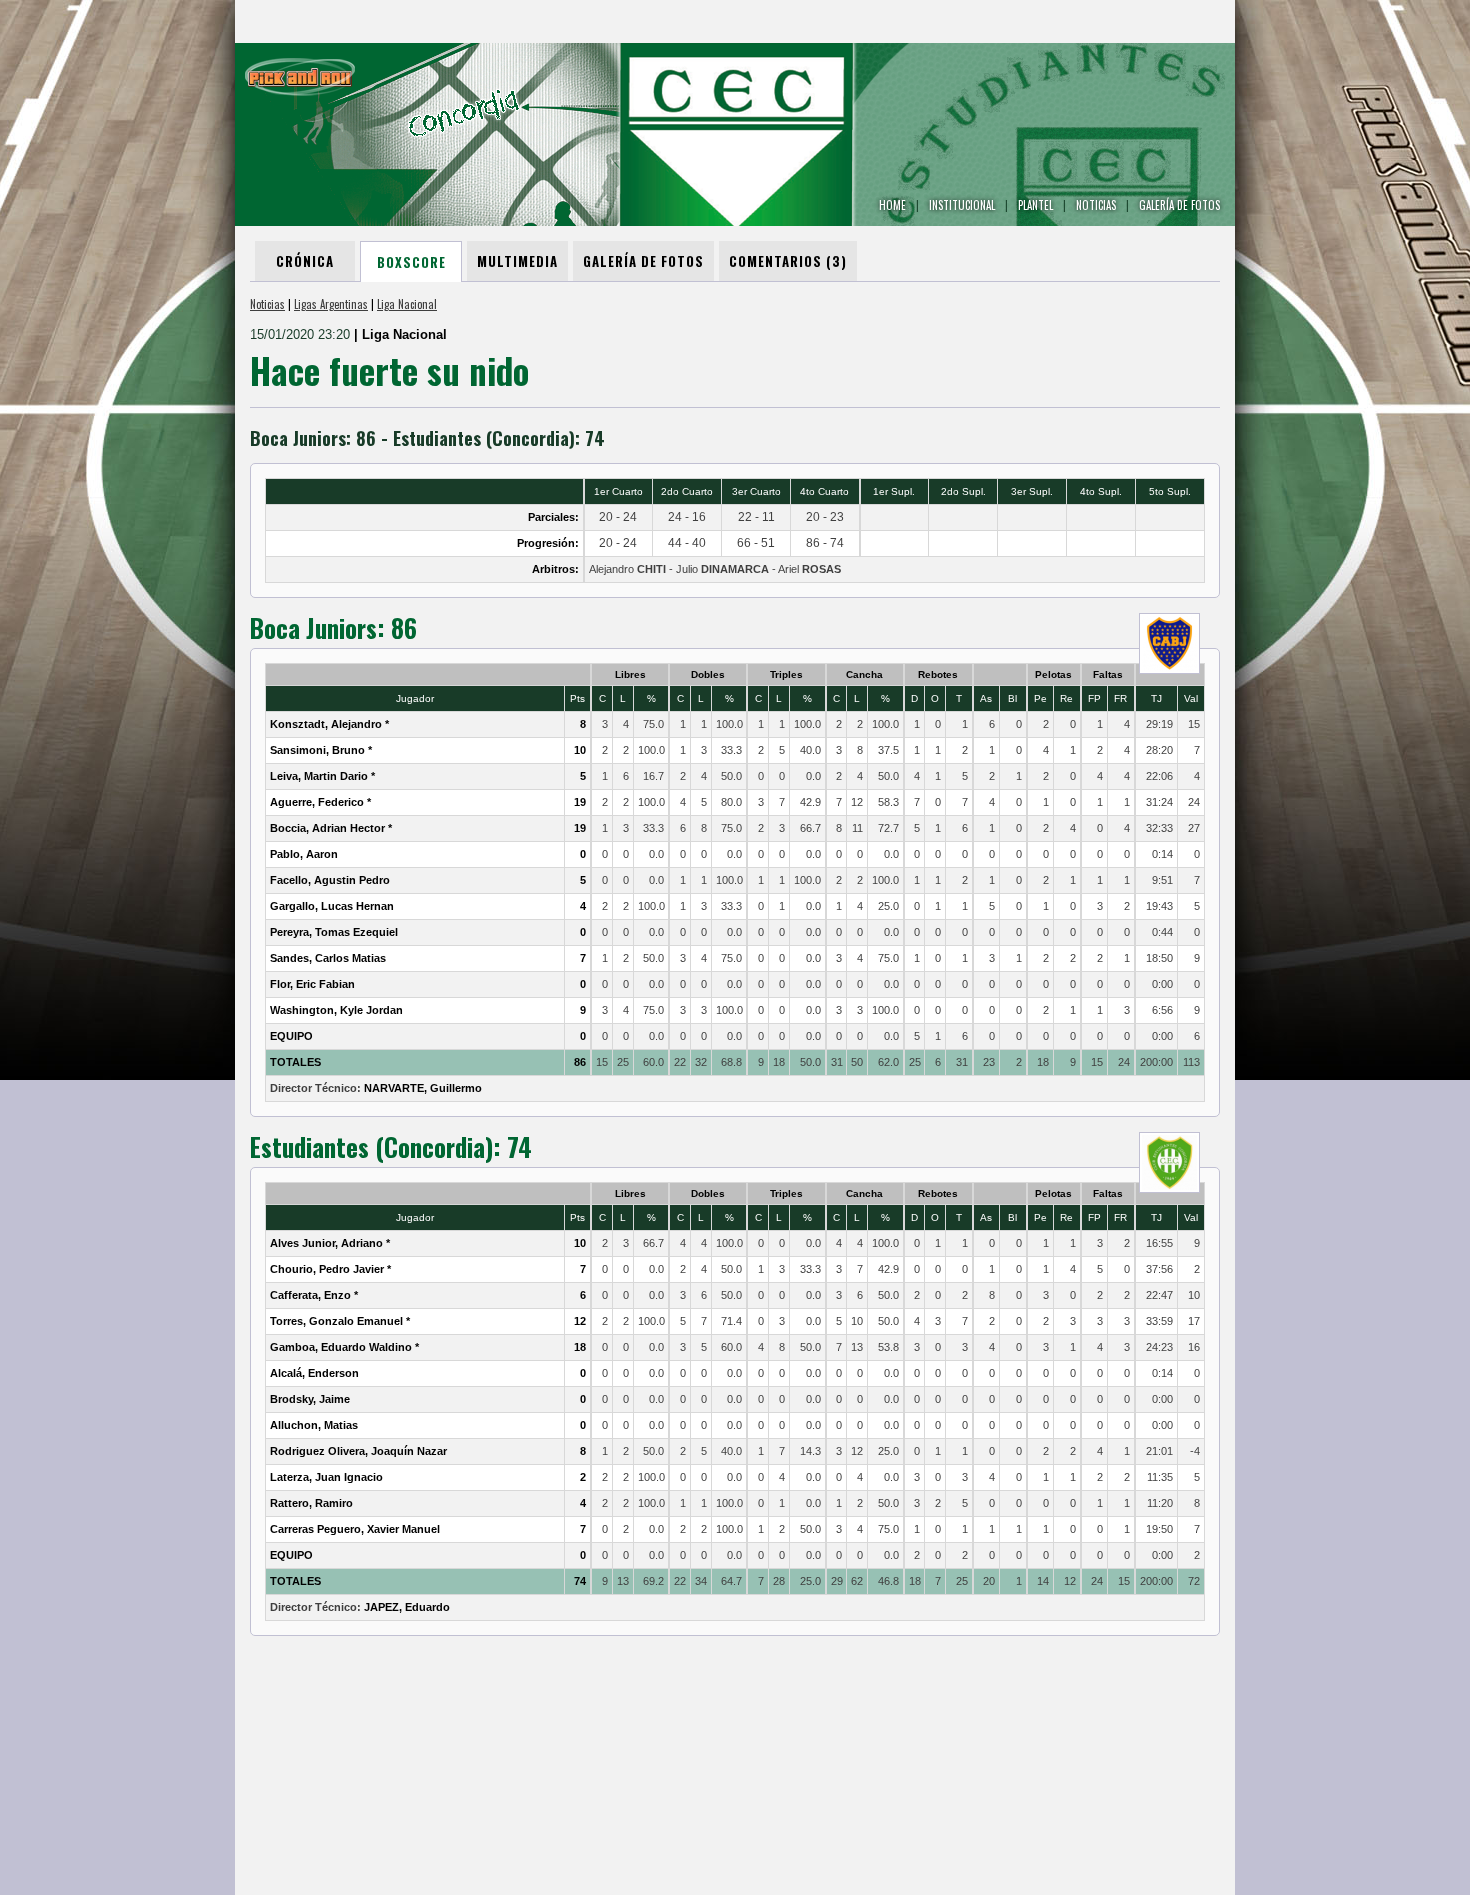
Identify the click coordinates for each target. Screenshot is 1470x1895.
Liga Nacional (407, 304)
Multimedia (517, 261)
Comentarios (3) (788, 261)
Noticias (267, 304)
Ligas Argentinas (331, 304)
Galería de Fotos (643, 261)
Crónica (305, 261)
